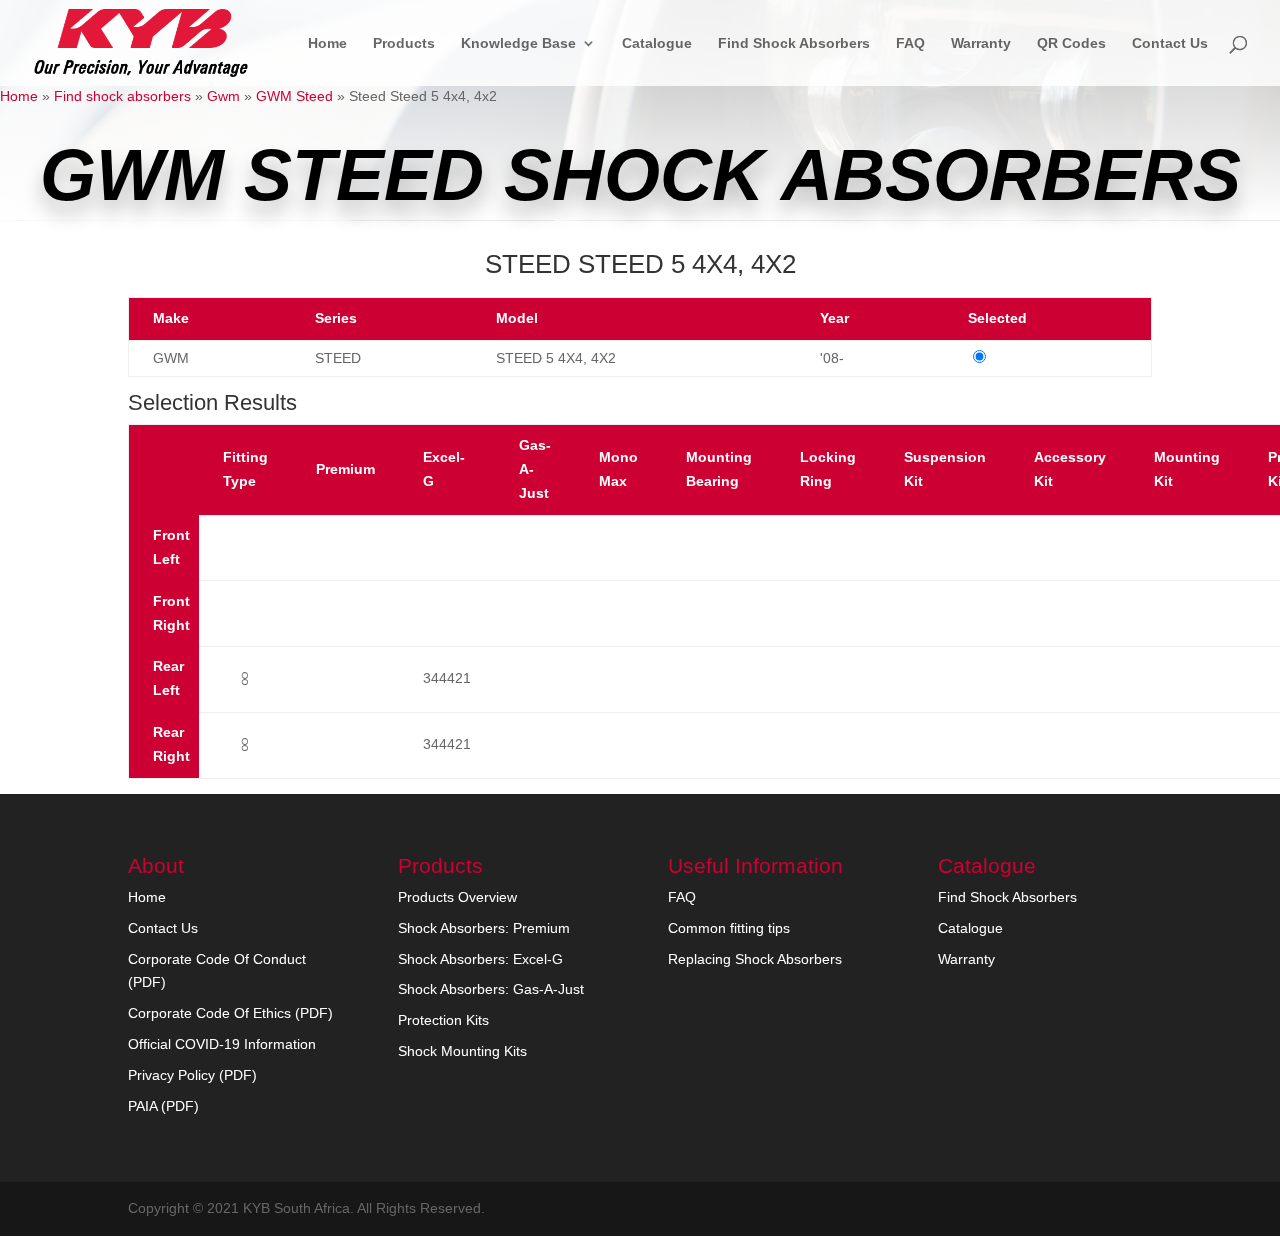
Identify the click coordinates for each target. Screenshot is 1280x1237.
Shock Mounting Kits (462, 1051)
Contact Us (1170, 43)
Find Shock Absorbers (794, 43)
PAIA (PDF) (163, 1106)
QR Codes (1071, 43)
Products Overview (457, 897)
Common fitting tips (729, 928)
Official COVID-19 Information (222, 1044)
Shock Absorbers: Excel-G (480, 959)
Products (404, 43)
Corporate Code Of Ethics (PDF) (230, 1013)
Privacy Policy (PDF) (192, 1075)
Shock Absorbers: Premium (484, 928)
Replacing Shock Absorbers (755, 959)
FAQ (910, 43)
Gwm (223, 96)
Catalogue (657, 43)
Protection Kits (443, 1020)
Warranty (981, 43)
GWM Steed (294, 96)
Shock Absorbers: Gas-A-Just (491, 989)
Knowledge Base (518, 43)
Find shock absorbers (122, 96)
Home (327, 43)
